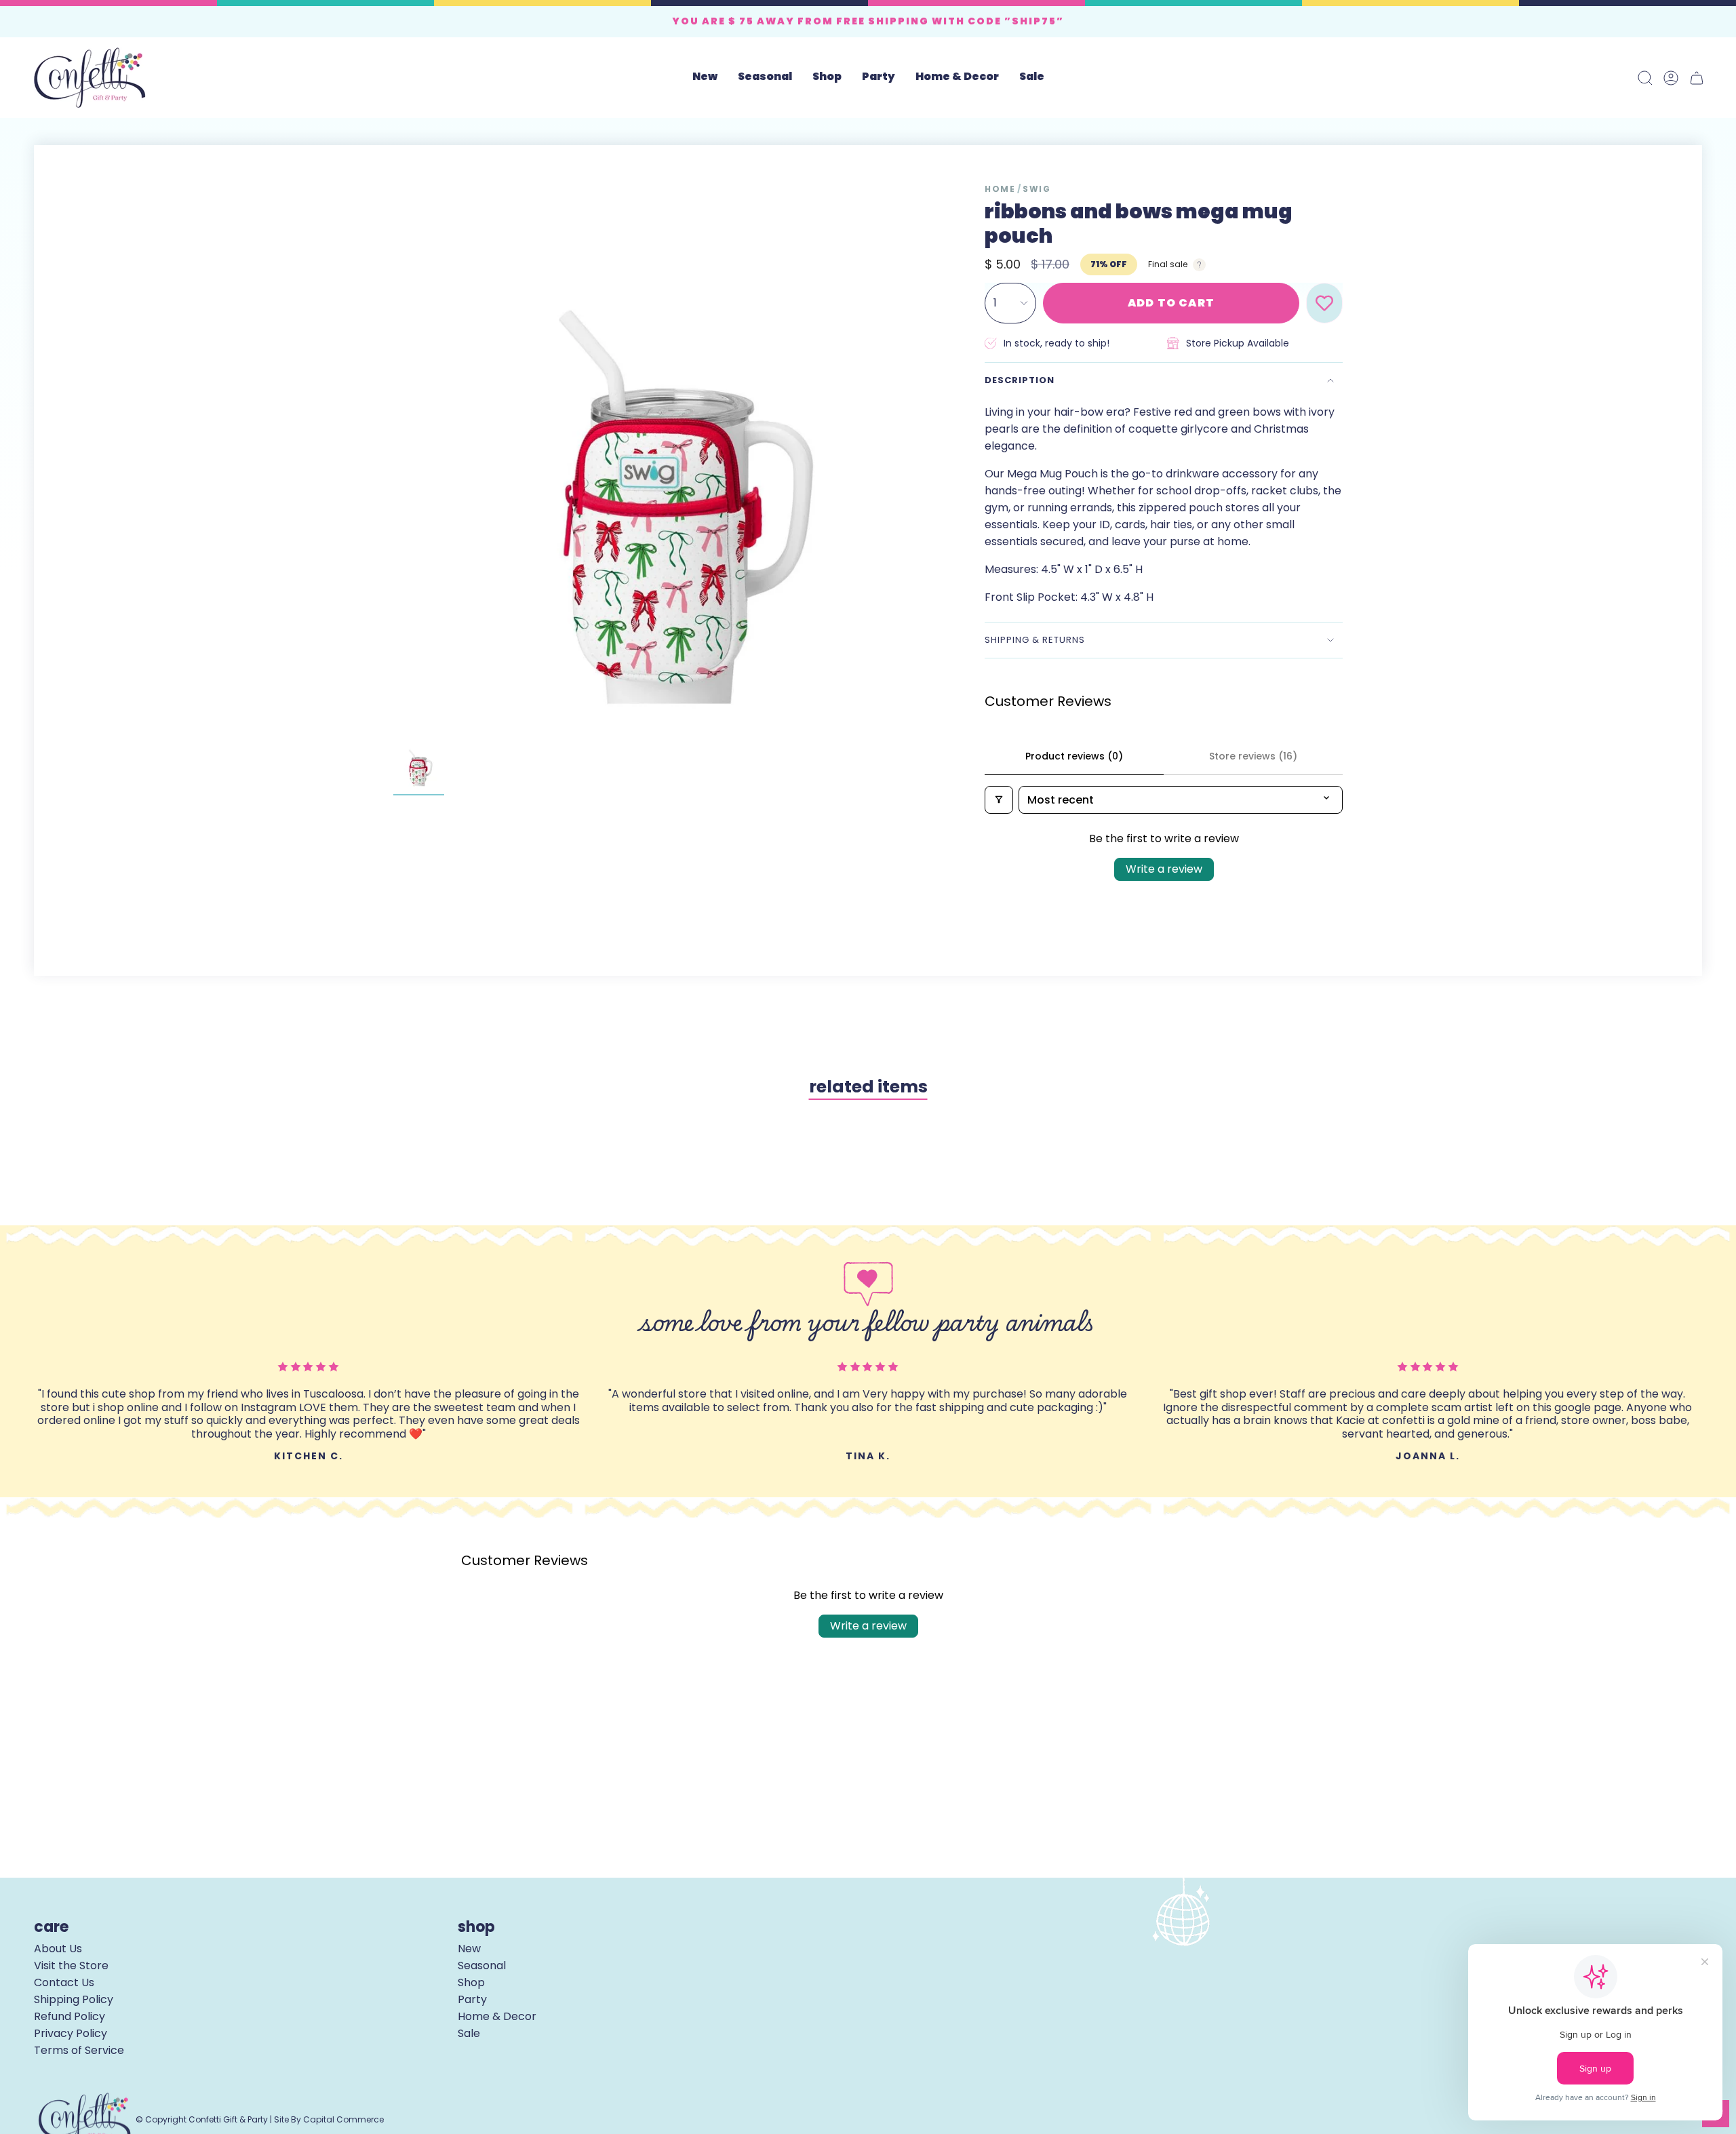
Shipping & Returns (1035, 640)
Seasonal (482, 1965)
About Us (58, 1949)
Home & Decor (497, 2016)
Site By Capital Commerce (329, 2119)
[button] (765, 78)
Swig (1037, 189)
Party (472, 1999)
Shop (471, 1982)
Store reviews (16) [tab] (1253, 756)
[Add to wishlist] (1324, 303)
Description (1020, 380)
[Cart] (1697, 78)
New (469, 1949)
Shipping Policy (74, 1999)
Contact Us (64, 1982)
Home (1000, 189)
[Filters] (999, 800)
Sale (469, 2033)
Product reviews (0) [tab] (1074, 756)
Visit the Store (71, 1965)
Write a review (1164, 869)
